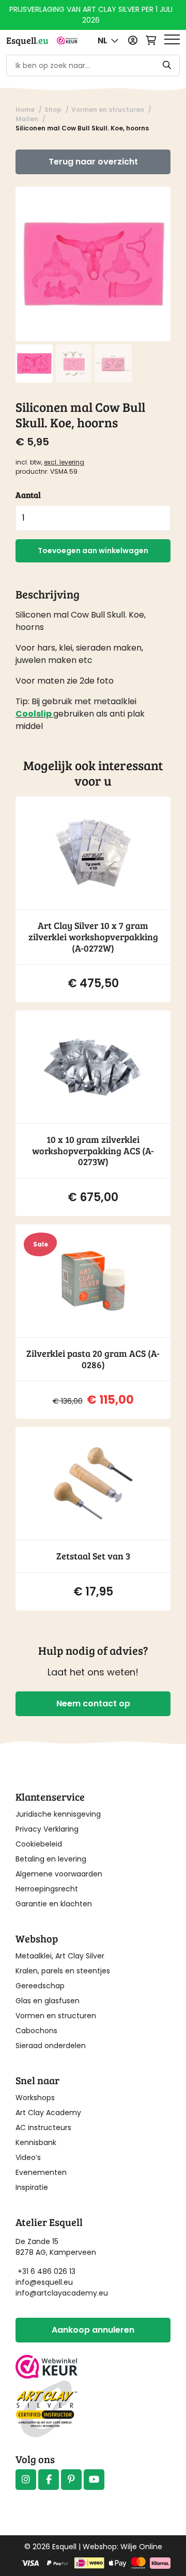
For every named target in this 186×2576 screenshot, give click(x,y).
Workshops (35, 2098)
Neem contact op (93, 1704)
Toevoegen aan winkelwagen (93, 551)
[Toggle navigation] (172, 40)
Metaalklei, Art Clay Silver (60, 1956)
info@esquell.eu (45, 2282)
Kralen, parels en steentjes (63, 1971)
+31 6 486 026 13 (47, 2271)
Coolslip (34, 714)
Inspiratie (32, 2187)
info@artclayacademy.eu (62, 2293)
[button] (108, 40)
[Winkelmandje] (151, 40)
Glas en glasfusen (48, 2001)
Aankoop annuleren (93, 2330)
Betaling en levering (51, 1859)
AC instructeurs (43, 2128)
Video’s (28, 2157)
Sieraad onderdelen (51, 2046)
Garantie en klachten (54, 1904)
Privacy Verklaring (47, 1829)
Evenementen (41, 2172)
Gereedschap (40, 1986)
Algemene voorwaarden (59, 1874)
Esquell (27, 40)
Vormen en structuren (56, 2016)
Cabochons (36, 2031)
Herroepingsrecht (47, 1889)
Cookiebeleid (39, 1844)
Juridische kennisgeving (58, 1814)
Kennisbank (36, 2142)
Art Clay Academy (48, 2113)
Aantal (28, 495)
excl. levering (64, 462)
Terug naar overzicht (93, 162)
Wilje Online (141, 2547)
